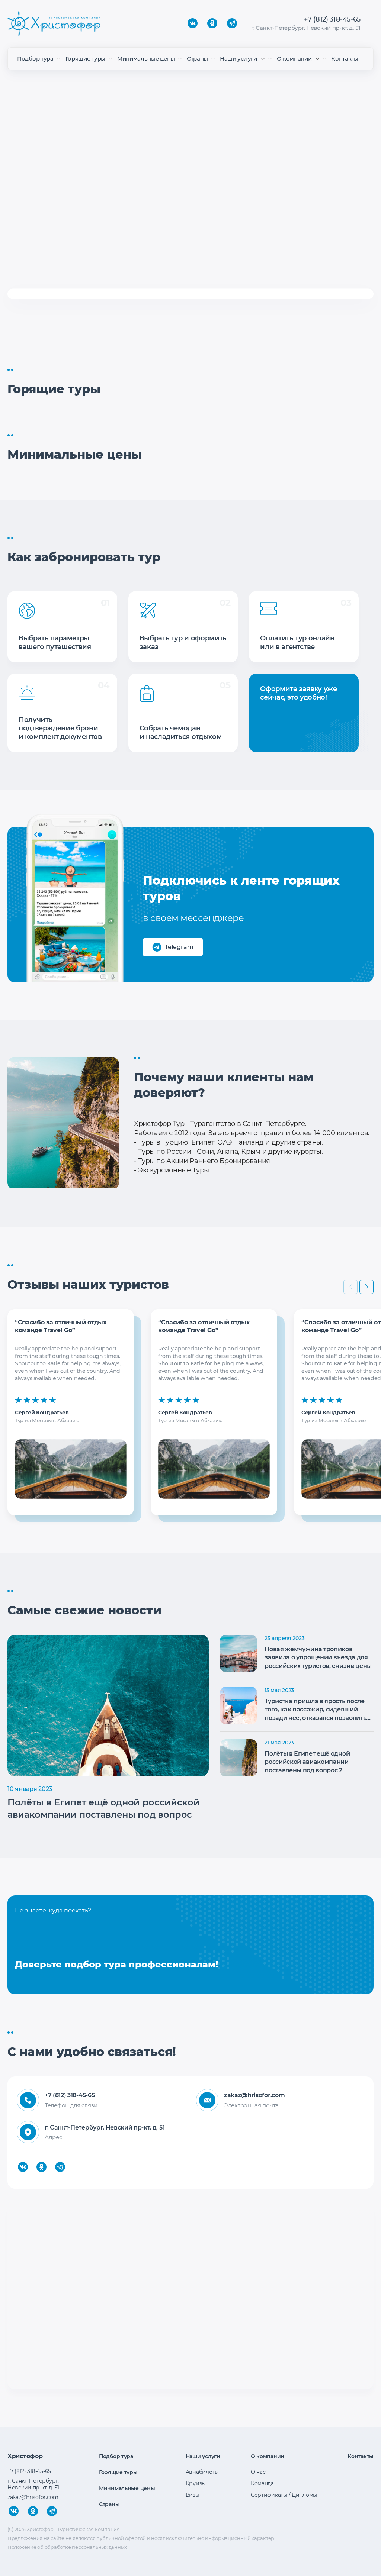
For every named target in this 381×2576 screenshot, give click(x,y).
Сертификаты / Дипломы (284, 2495)
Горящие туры (85, 59)
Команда (262, 2483)
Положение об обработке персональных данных (67, 2547)
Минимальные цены (146, 59)
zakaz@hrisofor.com (254, 2095)
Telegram (179, 947)
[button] (366, 1287)
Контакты (345, 59)
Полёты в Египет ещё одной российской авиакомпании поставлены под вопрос (103, 1809)
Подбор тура (35, 59)
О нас (258, 2472)
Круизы (196, 2483)
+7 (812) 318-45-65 (332, 19)
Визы (193, 2495)
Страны (197, 59)
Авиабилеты (202, 2472)
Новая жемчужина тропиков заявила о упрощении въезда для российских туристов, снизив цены (318, 1657)
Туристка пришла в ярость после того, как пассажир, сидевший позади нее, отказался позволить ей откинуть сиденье (315, 1710)
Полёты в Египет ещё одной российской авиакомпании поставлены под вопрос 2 (307, 1762)
